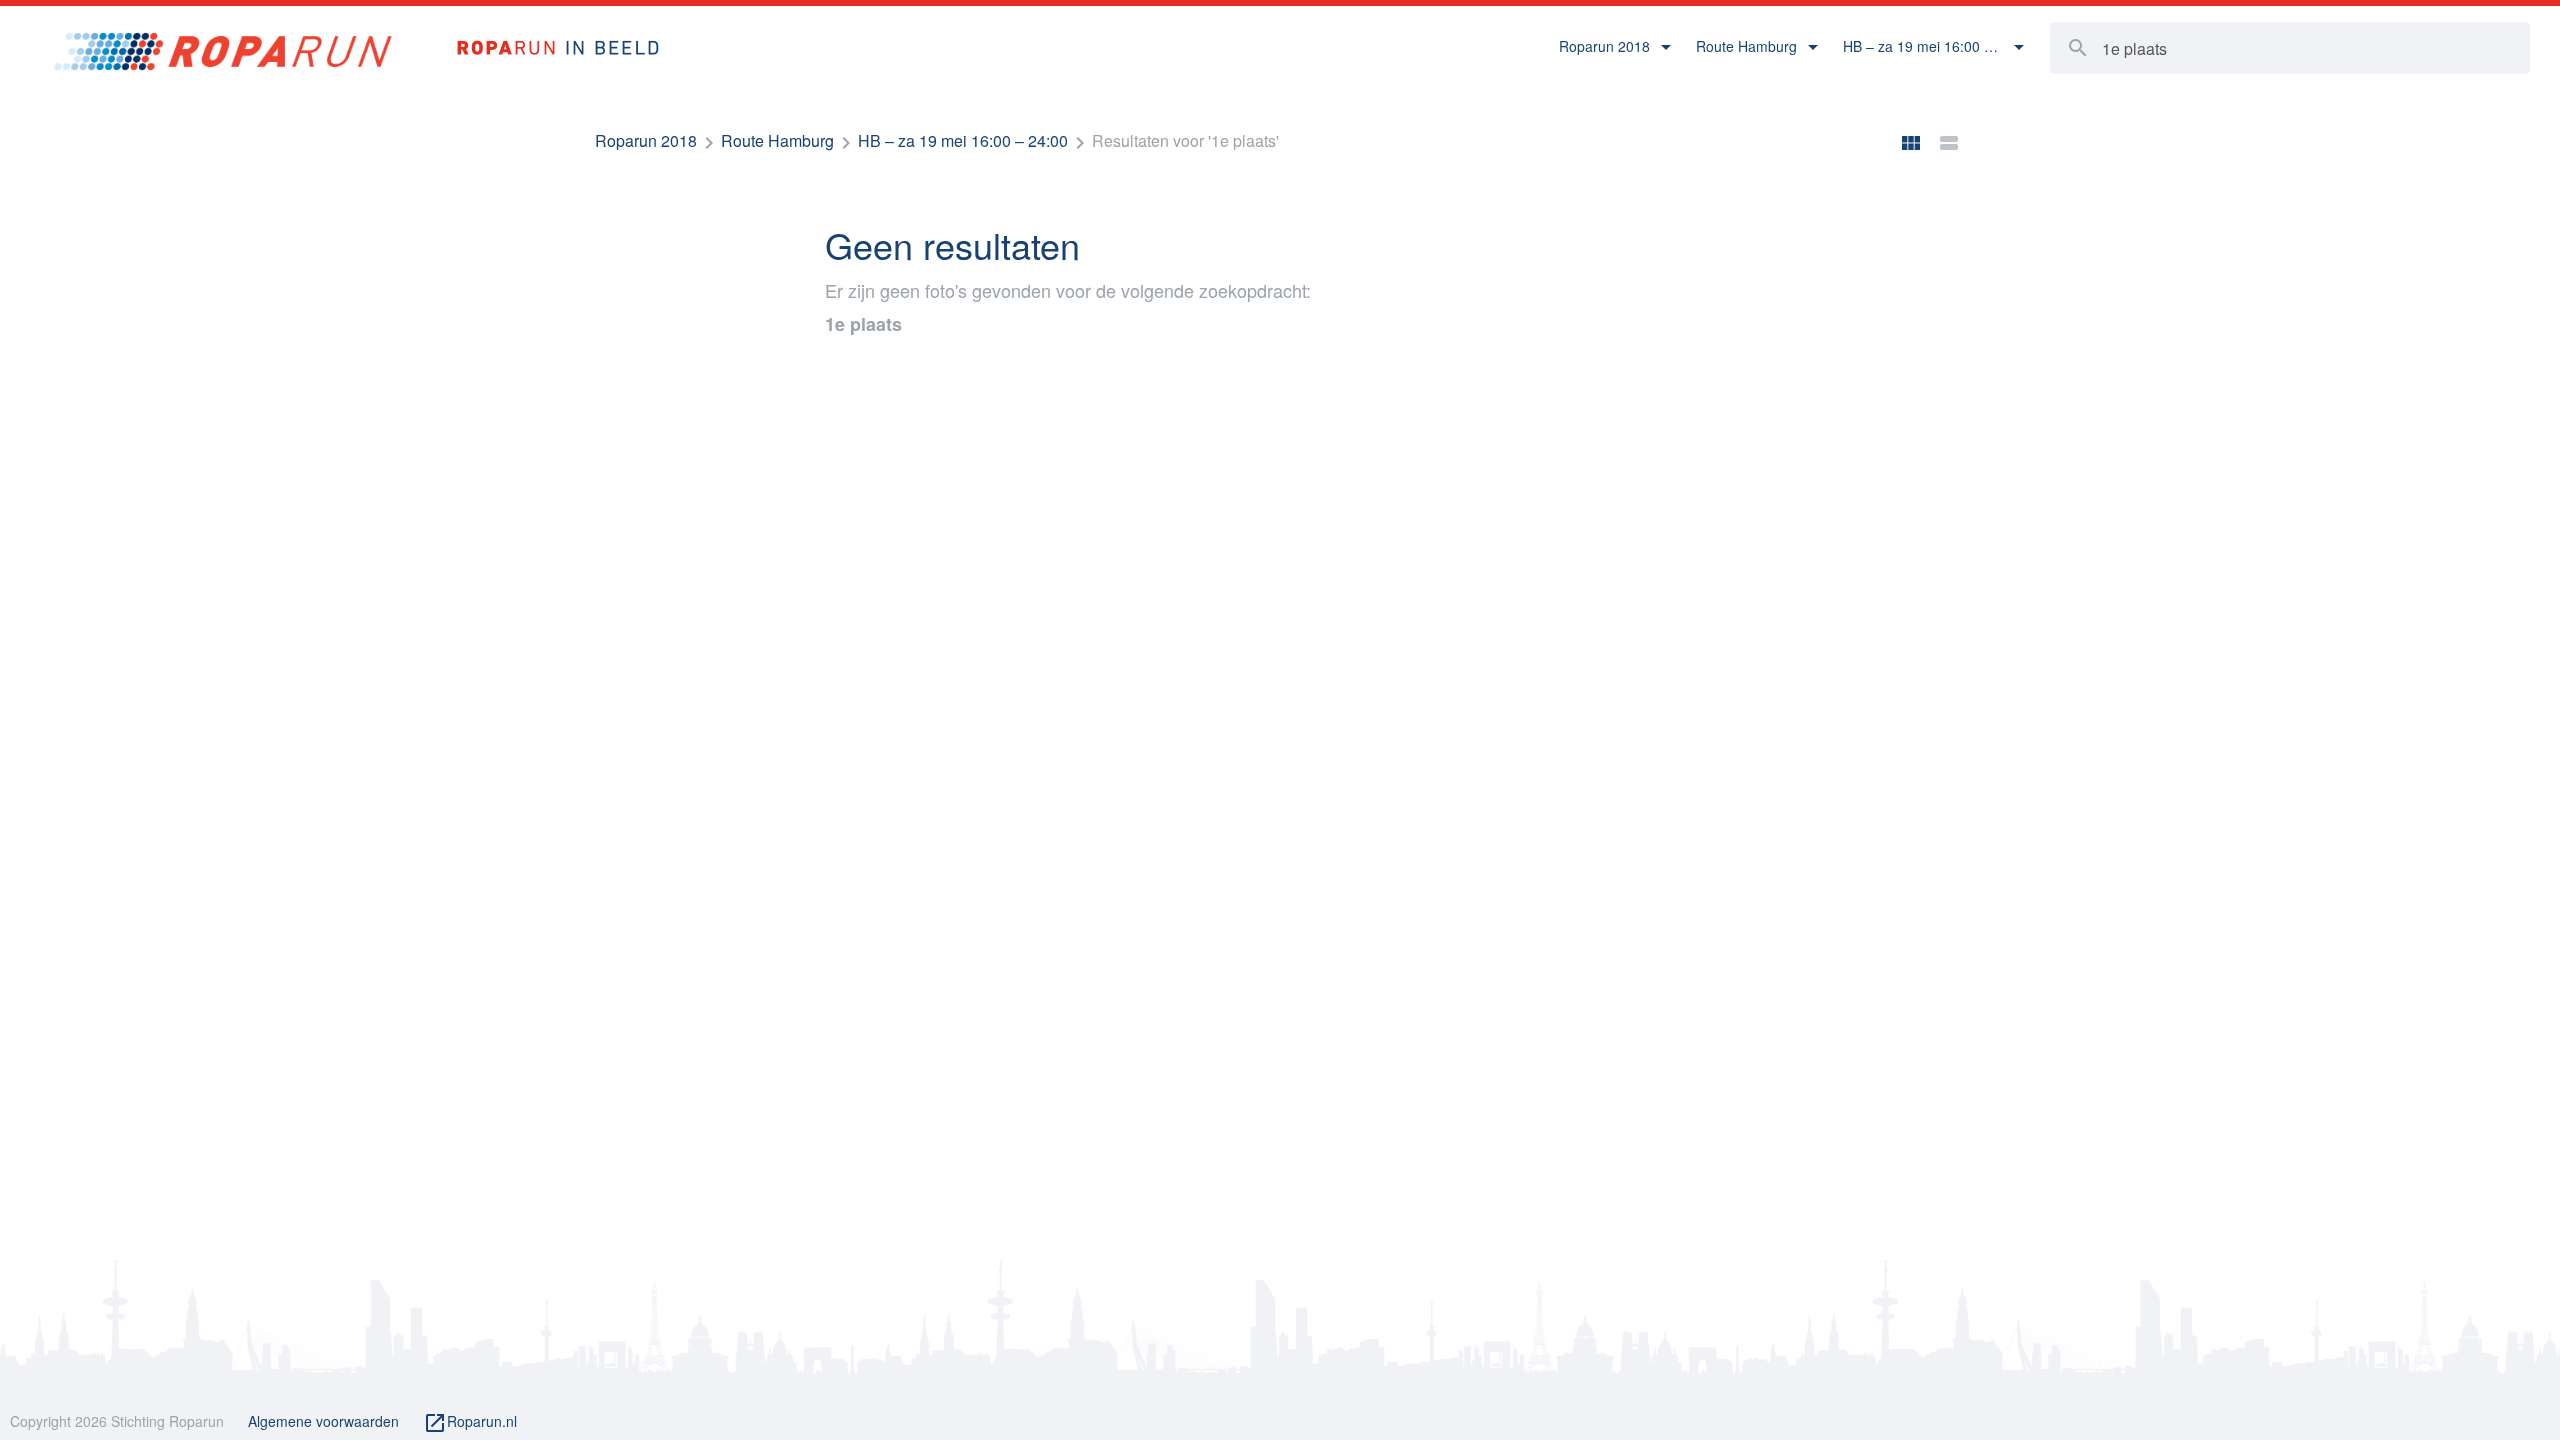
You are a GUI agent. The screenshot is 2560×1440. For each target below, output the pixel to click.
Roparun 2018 (646, 140)
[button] (1615, 48)
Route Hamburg (777, 140)
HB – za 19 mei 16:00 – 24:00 (963, 140)
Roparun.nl (470, 1423)
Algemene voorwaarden (323, 1421)
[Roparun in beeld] (548, 26)
